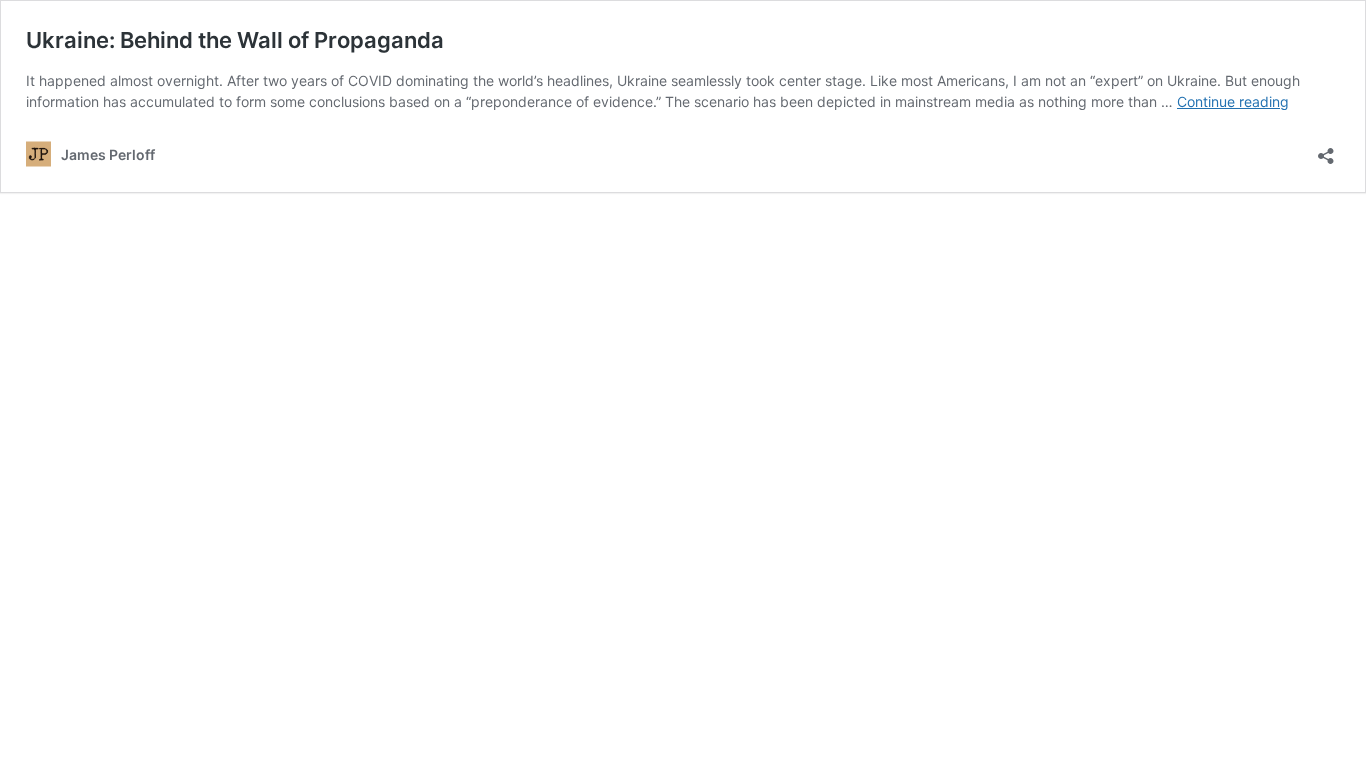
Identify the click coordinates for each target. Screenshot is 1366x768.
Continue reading (1233, 101)
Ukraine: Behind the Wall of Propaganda (235, 40)
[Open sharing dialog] (1326, 149)
